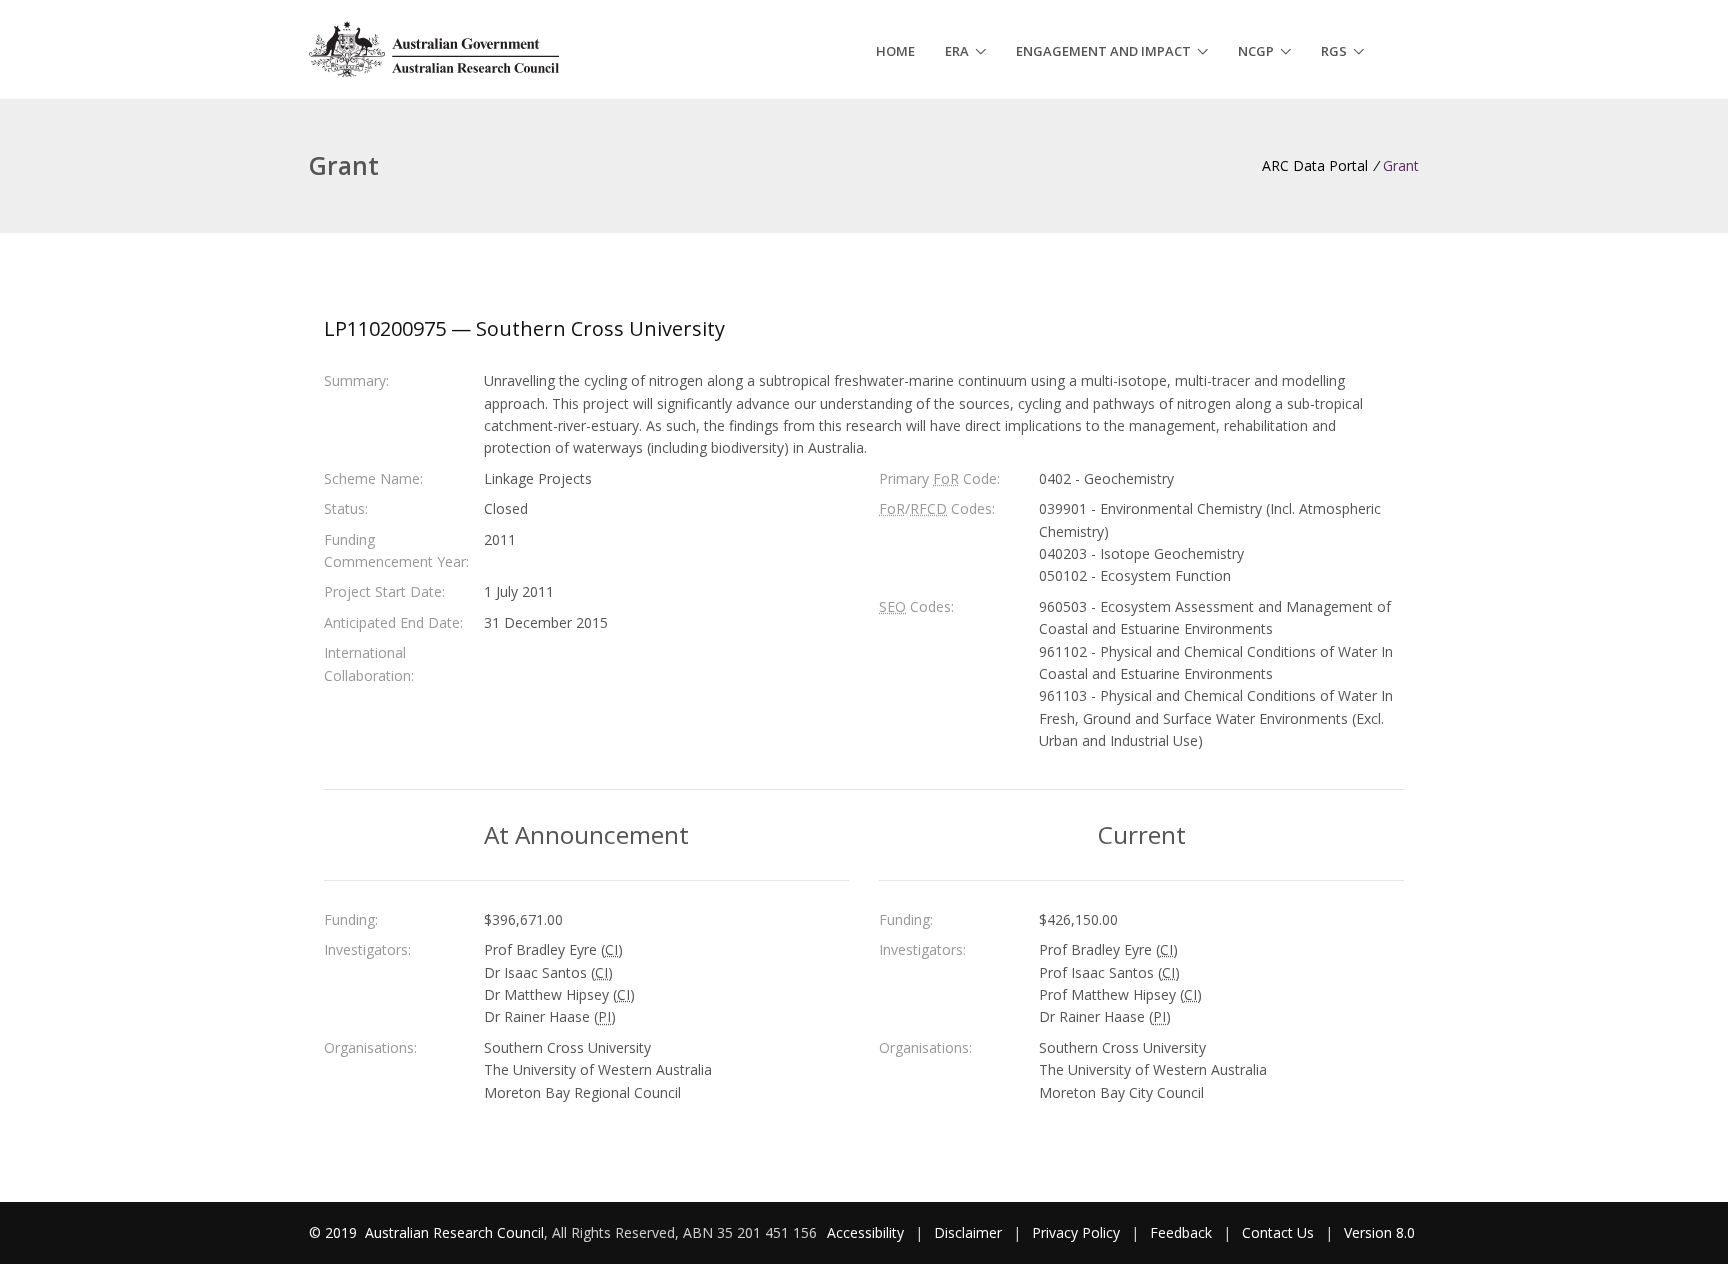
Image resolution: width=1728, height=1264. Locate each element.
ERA (957, 51)
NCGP (1256, 51)
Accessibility (865, 1232)
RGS (1334, 51)
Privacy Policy (1076, 1232)
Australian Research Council (454, 1232)
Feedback (1181, 1232)
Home (895, 51)
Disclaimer (968, 1232)
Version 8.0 (1379, 1232)
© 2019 (335, 1232)
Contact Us (1278, 1232)
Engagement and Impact (1103, 51)
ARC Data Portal (1315, 165)
